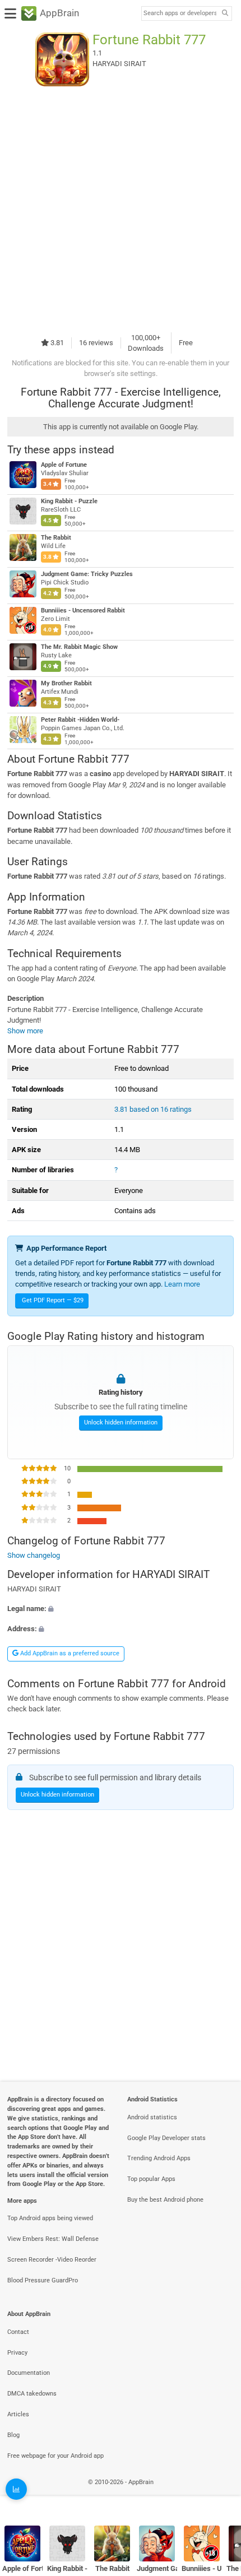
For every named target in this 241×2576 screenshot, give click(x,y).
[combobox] (180, 13)
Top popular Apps (151, 2179)
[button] (121, 1609)
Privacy (17, 2353)
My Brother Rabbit (66, 683)
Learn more (182, 1284)
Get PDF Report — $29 (53, 1300)
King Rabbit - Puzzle (69, 501)
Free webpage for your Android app (55, 2456)
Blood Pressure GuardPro (43, 2280)
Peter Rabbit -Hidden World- (80, 720)
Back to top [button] (219, 2494)
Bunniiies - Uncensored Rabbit (83, 611)
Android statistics (152, 2117)
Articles (18, 2414)
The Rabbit (56, 538)
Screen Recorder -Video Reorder (52, 2260)
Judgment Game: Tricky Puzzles (87, 574)
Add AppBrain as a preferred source (69, 1653)
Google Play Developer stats (166, 2138)
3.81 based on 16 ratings (153, 1109)
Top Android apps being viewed (50, 2218)
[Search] (225, 14)
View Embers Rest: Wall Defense (53, 2239)
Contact (18, 2332)
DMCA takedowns (32, 2394)
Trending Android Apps (159, 2158)
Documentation (29, 2373)
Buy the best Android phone (165, 2200)
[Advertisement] (121, 209)
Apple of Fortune (64, 465)
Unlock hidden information (121, 1422)
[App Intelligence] (16, 2489)
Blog (13, 2435)
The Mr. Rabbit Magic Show (79, 647)
